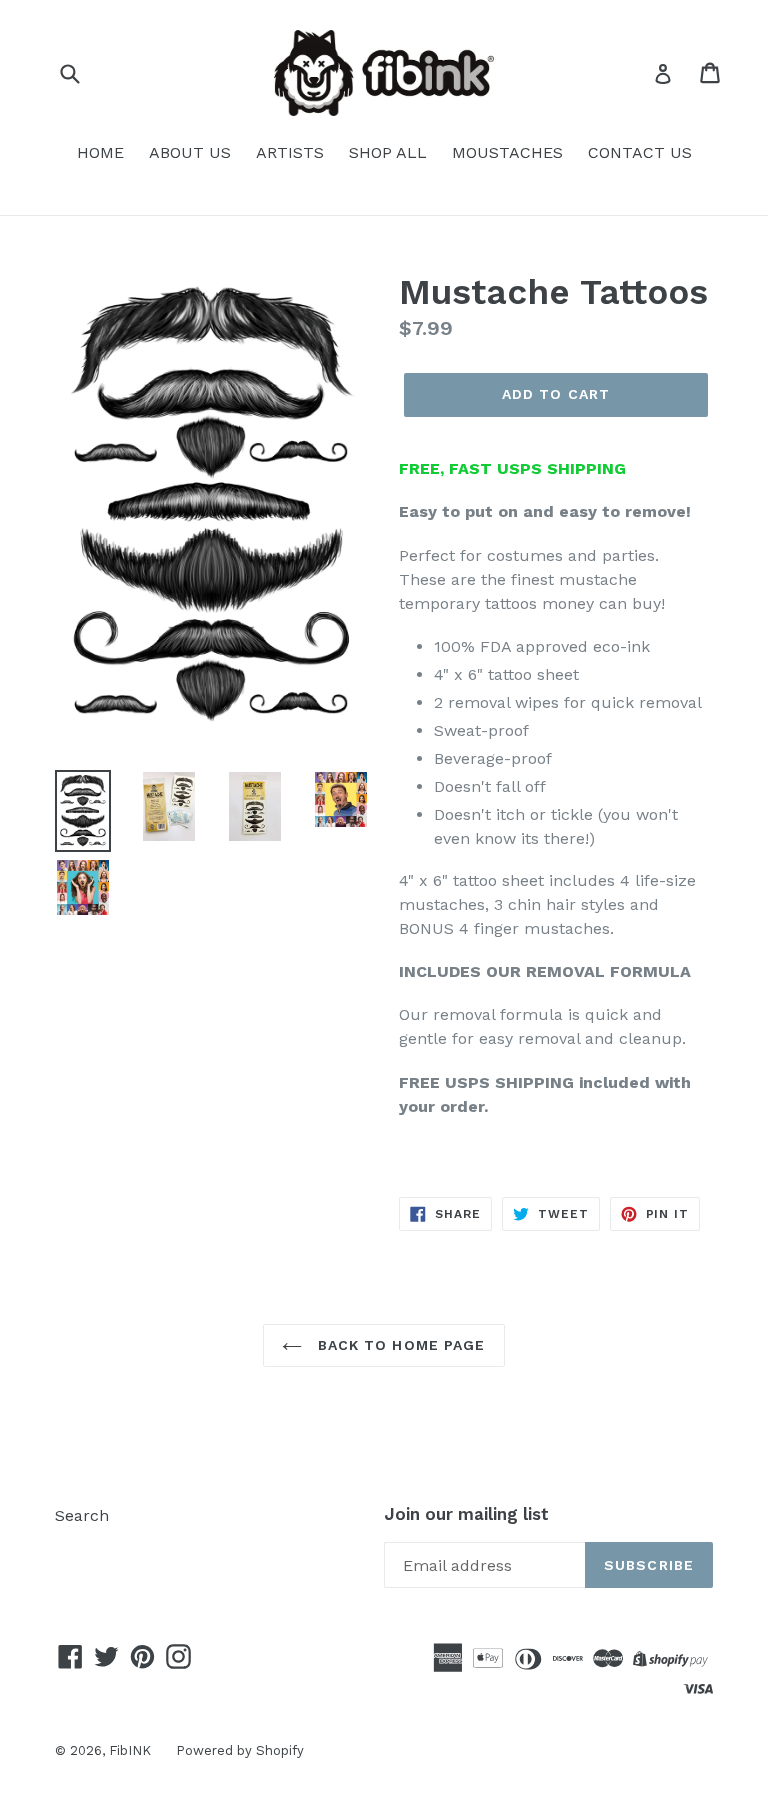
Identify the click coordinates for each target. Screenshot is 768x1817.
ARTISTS (290, 152)
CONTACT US (640, 152)
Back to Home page (398, 1345)
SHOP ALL (388, 152)
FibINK (130, 1750)
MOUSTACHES (507, 152)
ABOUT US (190, 152)
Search (82, 1515)
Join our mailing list (466, 1514)
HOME (100, 152)
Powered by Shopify (240, 1750)
